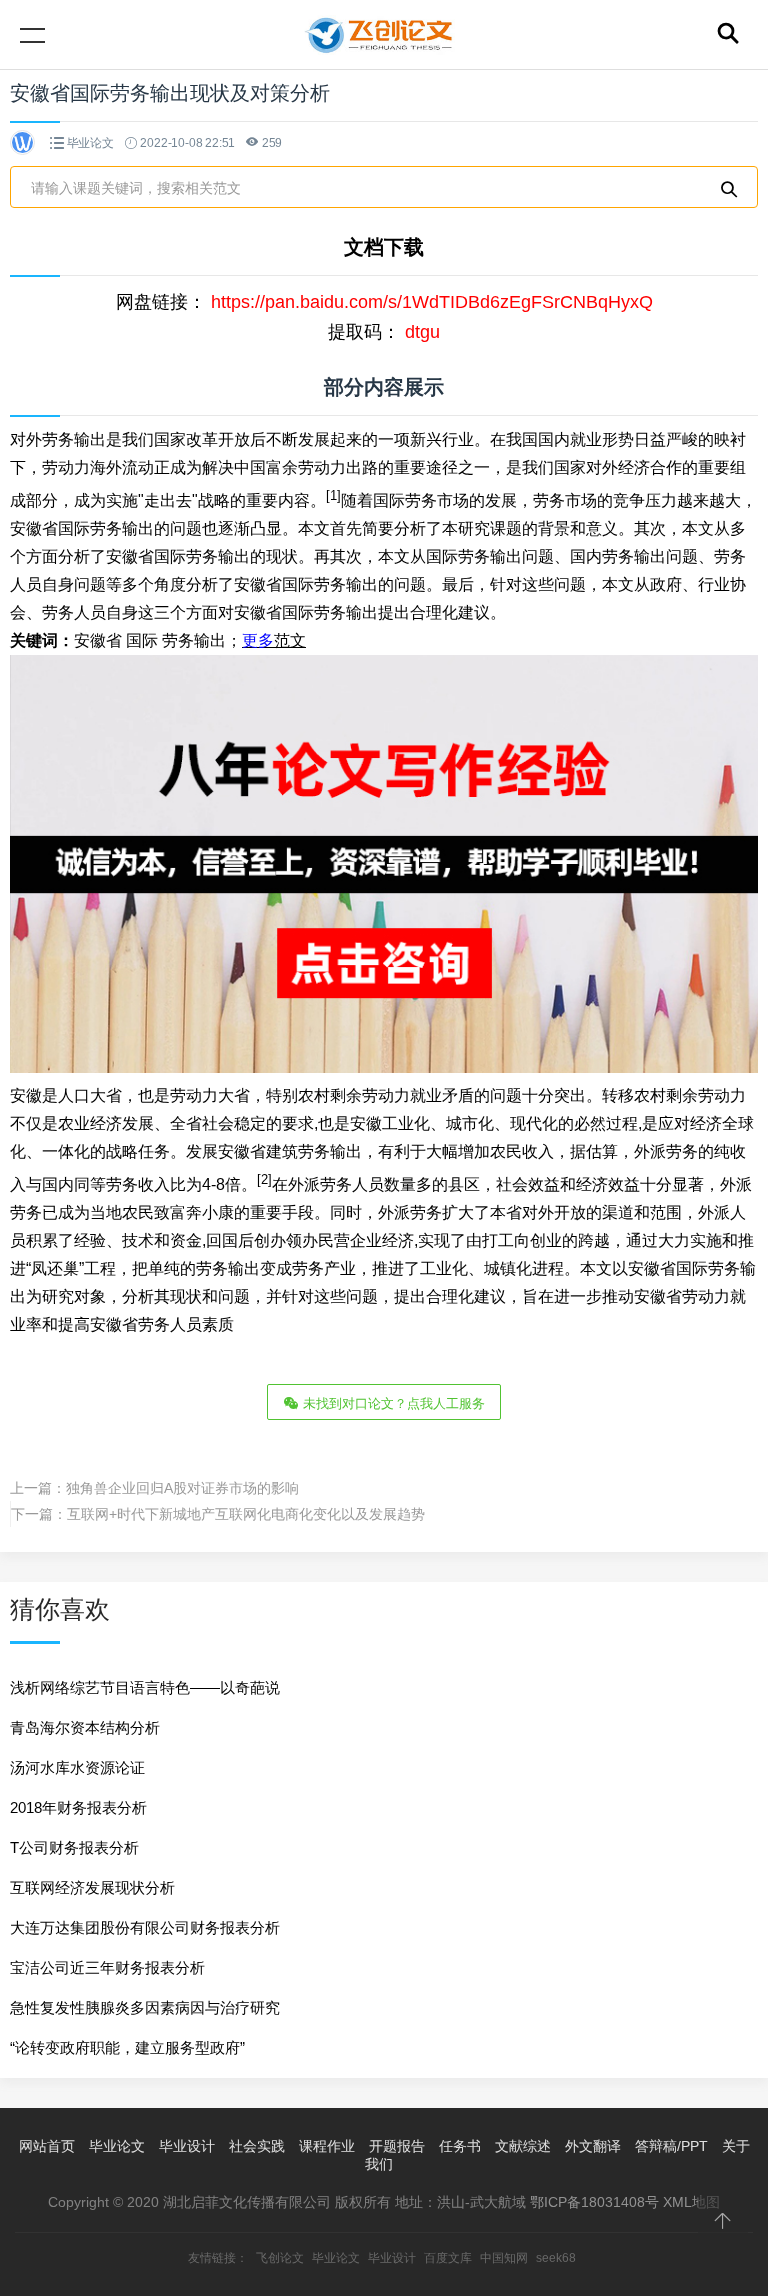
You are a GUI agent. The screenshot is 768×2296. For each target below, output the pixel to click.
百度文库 (448, 2258)
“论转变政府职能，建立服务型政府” (127, 2047)
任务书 (460, 2146)
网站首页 (47, 2146)
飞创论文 (280, 2258)
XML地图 (691, 2202)
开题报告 (397, 2146)
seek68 (556, 2258)
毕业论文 (90, 143)
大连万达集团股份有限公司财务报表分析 (145, 1927)
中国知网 (504, 2258)
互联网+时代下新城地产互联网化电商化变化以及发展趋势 (246, 1514)
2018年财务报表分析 (78, 1807)
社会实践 (257, 2146)
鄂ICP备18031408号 (594, 2202)
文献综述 (523, 2146)
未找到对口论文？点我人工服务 (392, 1403)
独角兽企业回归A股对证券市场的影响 (182, 1488)
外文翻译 (593, 2146)
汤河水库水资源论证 (77, 1767)
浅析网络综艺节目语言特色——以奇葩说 (145, 1687)
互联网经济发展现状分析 (92, 1887)
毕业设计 (187, 2146)
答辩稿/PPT (671, 2146)
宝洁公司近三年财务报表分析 (107, 1967)
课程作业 (327, 2146)
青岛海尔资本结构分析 (85, 1727)
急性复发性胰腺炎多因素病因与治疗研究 (145, 2007)
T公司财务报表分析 (74, 1847)
